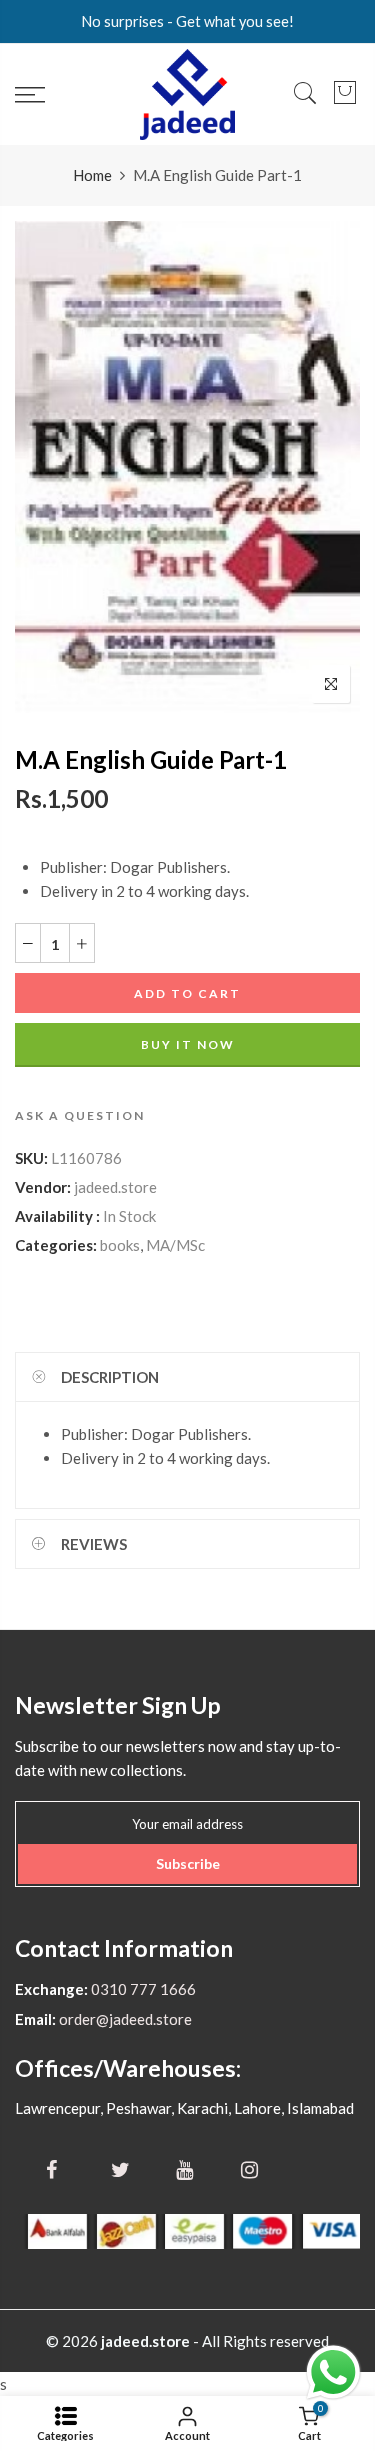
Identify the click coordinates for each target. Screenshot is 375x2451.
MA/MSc (175, 1245)
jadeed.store (115, 1187)
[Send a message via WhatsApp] (333, 2372)
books (120, 1245)
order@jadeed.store (124, 2019)
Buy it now (188, 1044)
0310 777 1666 (142, 1989)
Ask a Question (80, 1115)
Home (92, 175)
